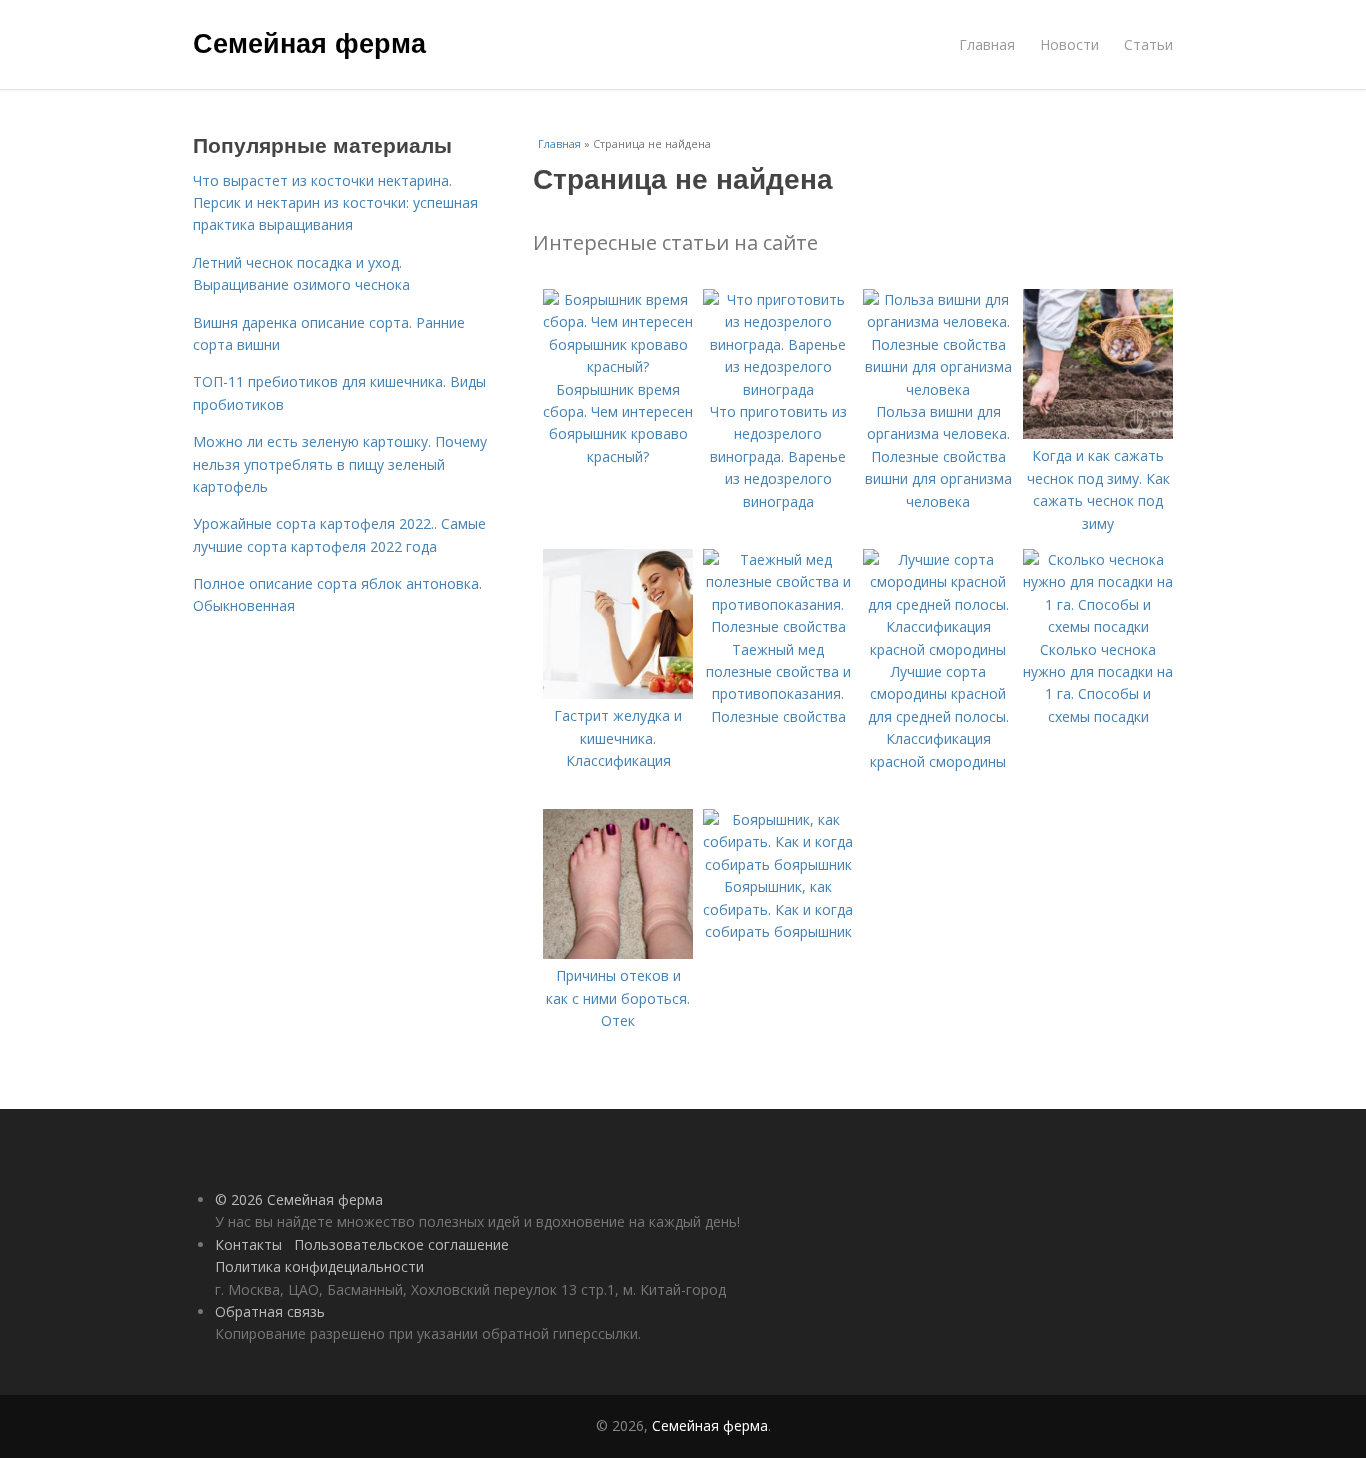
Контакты (248, 1244)
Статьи (1148, 44)
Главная (987, 44)
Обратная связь (270, 1311)
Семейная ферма (309, 42)
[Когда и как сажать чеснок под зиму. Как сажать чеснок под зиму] (1098, 433)
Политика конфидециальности (319, 1266)
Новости (1069, 44)
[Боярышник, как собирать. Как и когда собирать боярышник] (778, 864)
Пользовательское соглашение (401, 1244)
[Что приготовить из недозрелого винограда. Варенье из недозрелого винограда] (778, 389)
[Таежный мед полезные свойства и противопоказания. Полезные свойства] (778, 626)
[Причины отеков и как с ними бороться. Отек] (618, 953)
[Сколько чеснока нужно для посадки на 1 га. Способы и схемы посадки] (1098, 626)
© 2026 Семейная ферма (299, 1199)
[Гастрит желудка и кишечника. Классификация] (618, 693)
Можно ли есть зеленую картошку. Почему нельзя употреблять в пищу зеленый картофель (340, 464)
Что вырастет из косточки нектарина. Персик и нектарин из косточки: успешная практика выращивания (335, 203)
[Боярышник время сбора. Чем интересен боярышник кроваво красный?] (618, 366)
